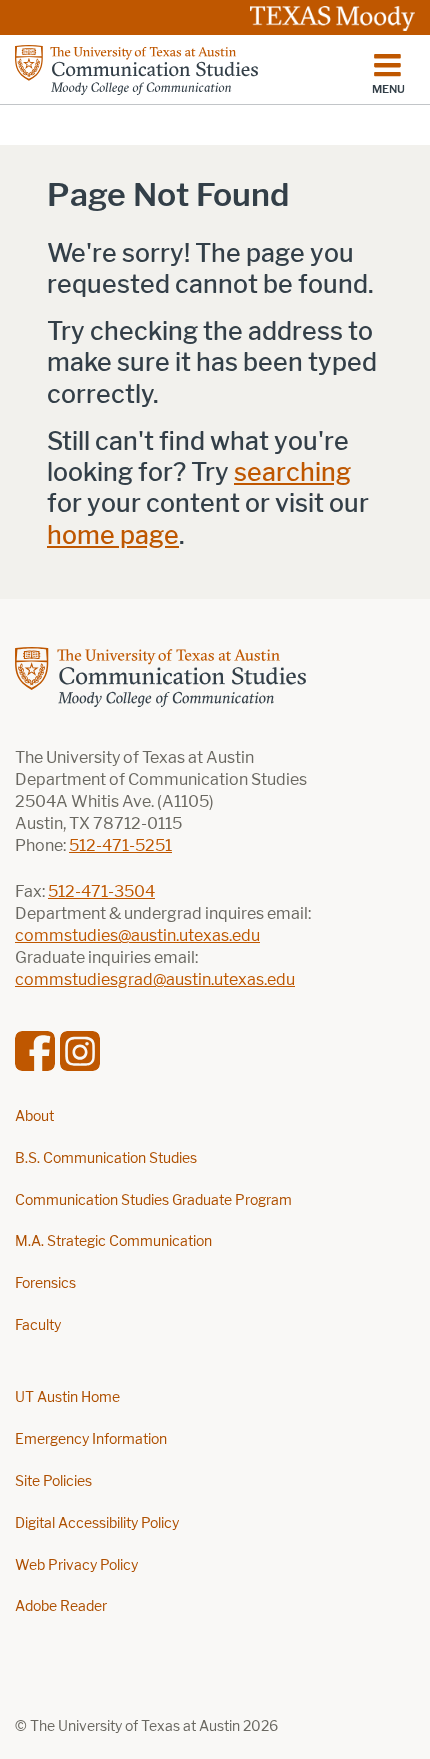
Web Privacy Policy (76, 1565)
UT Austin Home (67, 1397)
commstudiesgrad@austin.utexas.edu (155, 979)
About (34, 1116)
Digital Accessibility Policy (97, 1523)
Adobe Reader (61, 1606)
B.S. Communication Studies (106, 1158)
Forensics (45, 1283)
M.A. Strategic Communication (113, 1241)
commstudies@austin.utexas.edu (137, 935)
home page (113, 535)
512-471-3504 (101, 891)
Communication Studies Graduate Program (153, 1200)
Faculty (38, 1325)
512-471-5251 (120, 845)
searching (292, 472)
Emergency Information (91, 1439)
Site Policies (53, 1481)
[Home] (136, 70)
